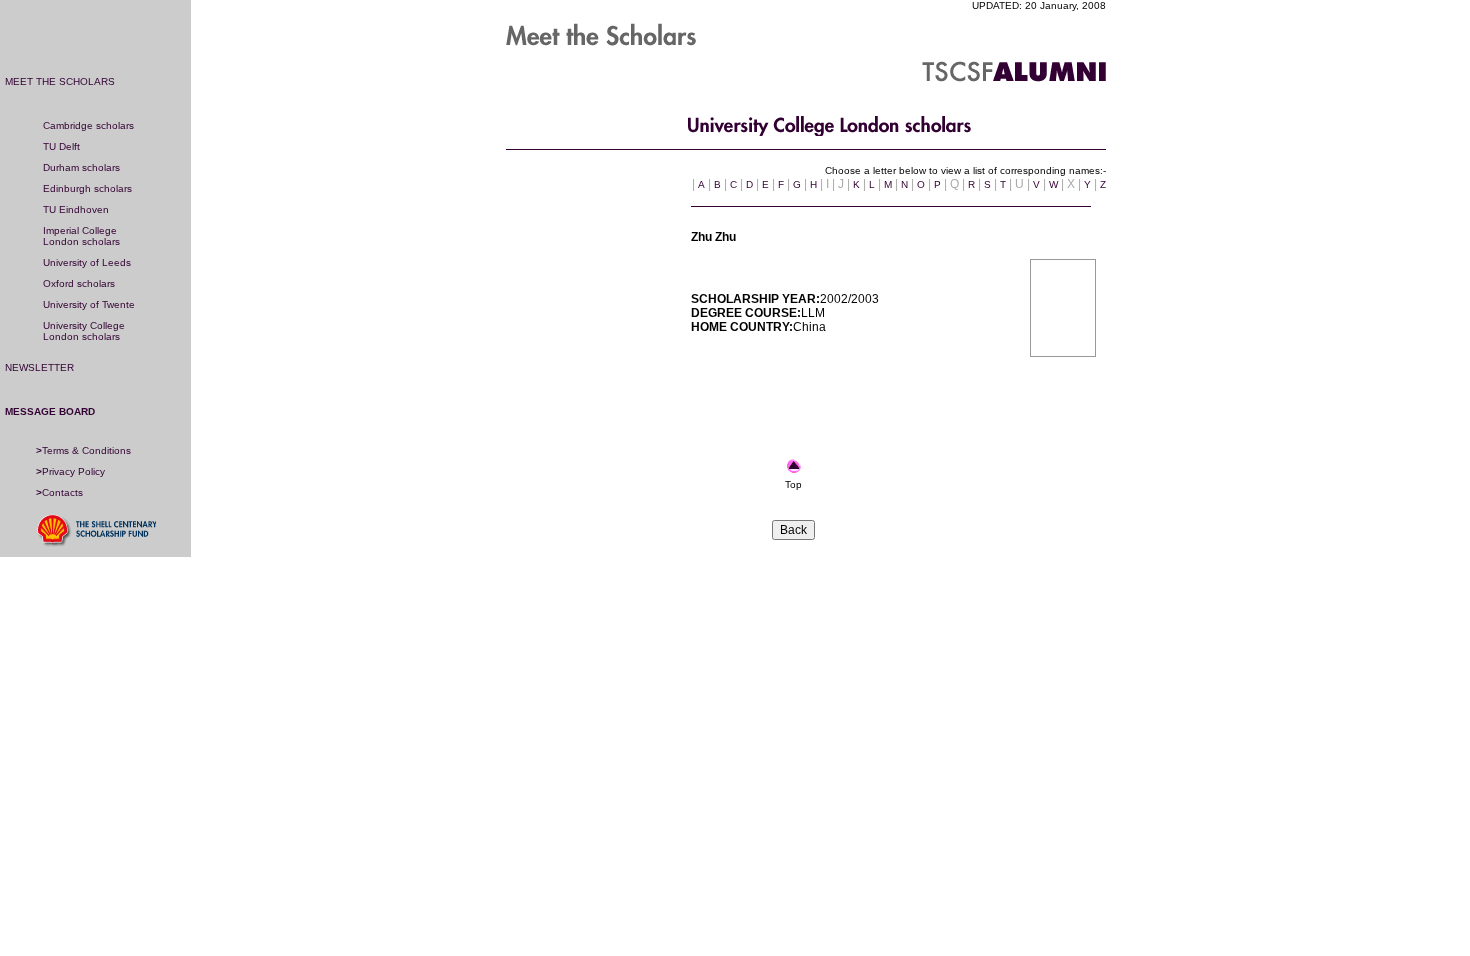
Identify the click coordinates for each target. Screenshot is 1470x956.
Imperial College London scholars (81, 236)
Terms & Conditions (83, 450)
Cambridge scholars (88, 125)
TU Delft (61, 146)
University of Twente (89, 304)
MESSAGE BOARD (50, 411)
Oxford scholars (79, 283)
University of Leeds (87, 262)
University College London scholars (84, 331)
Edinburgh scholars (87, 188)
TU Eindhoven (76, 209)
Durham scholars (81, 167)
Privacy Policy (70, 471)
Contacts (59, 492)
